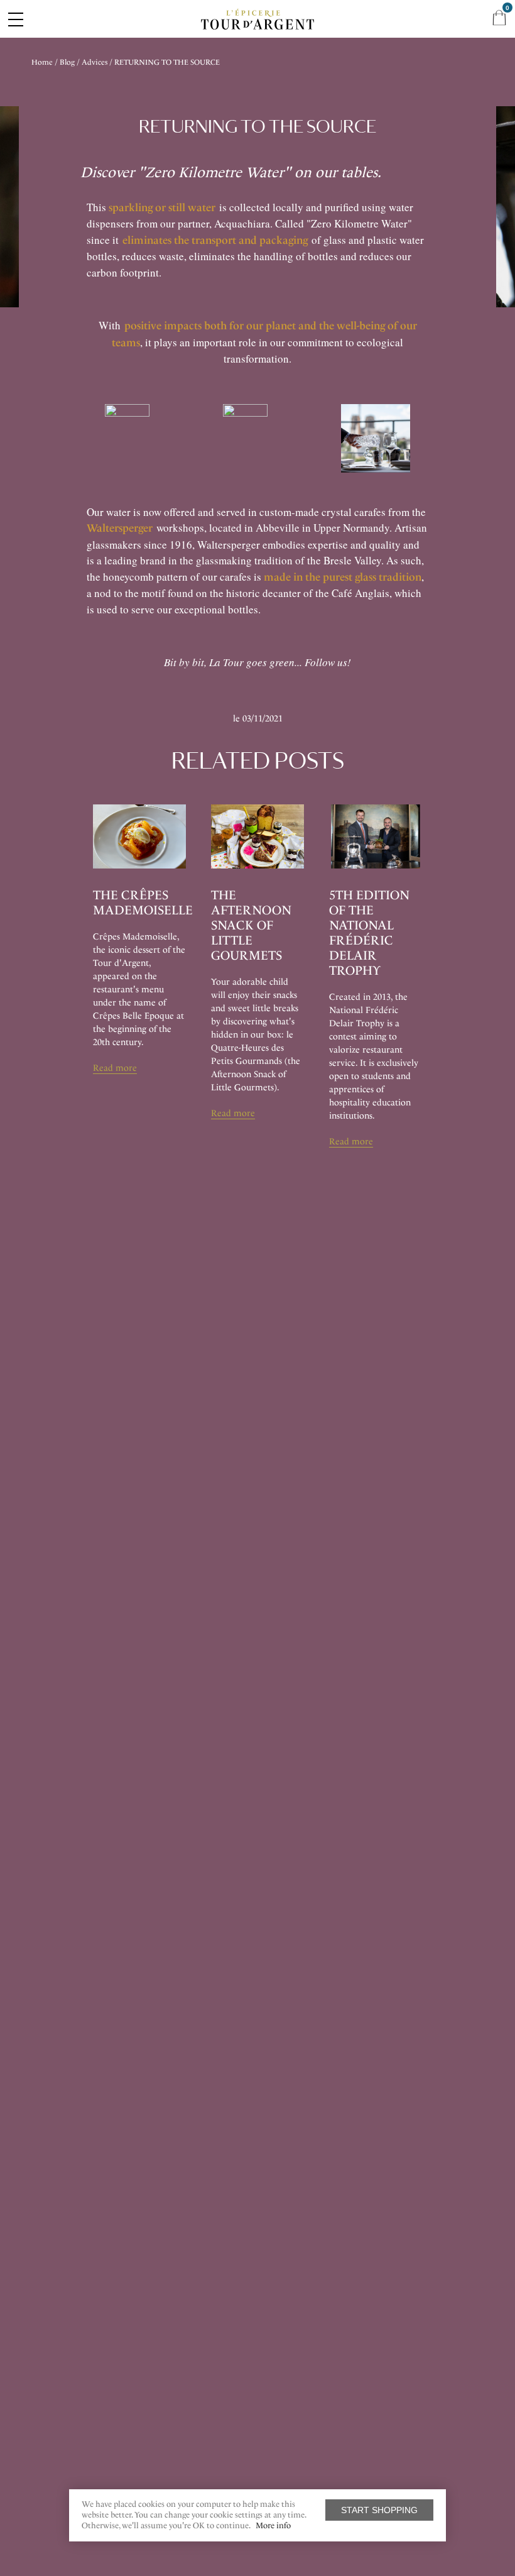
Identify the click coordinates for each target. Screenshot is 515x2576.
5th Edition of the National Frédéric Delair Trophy (369, 933)
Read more (115, 1068)
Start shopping (379, 2510)
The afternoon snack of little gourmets (251, 925)
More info (273, 2525)
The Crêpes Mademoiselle (143, 902)
